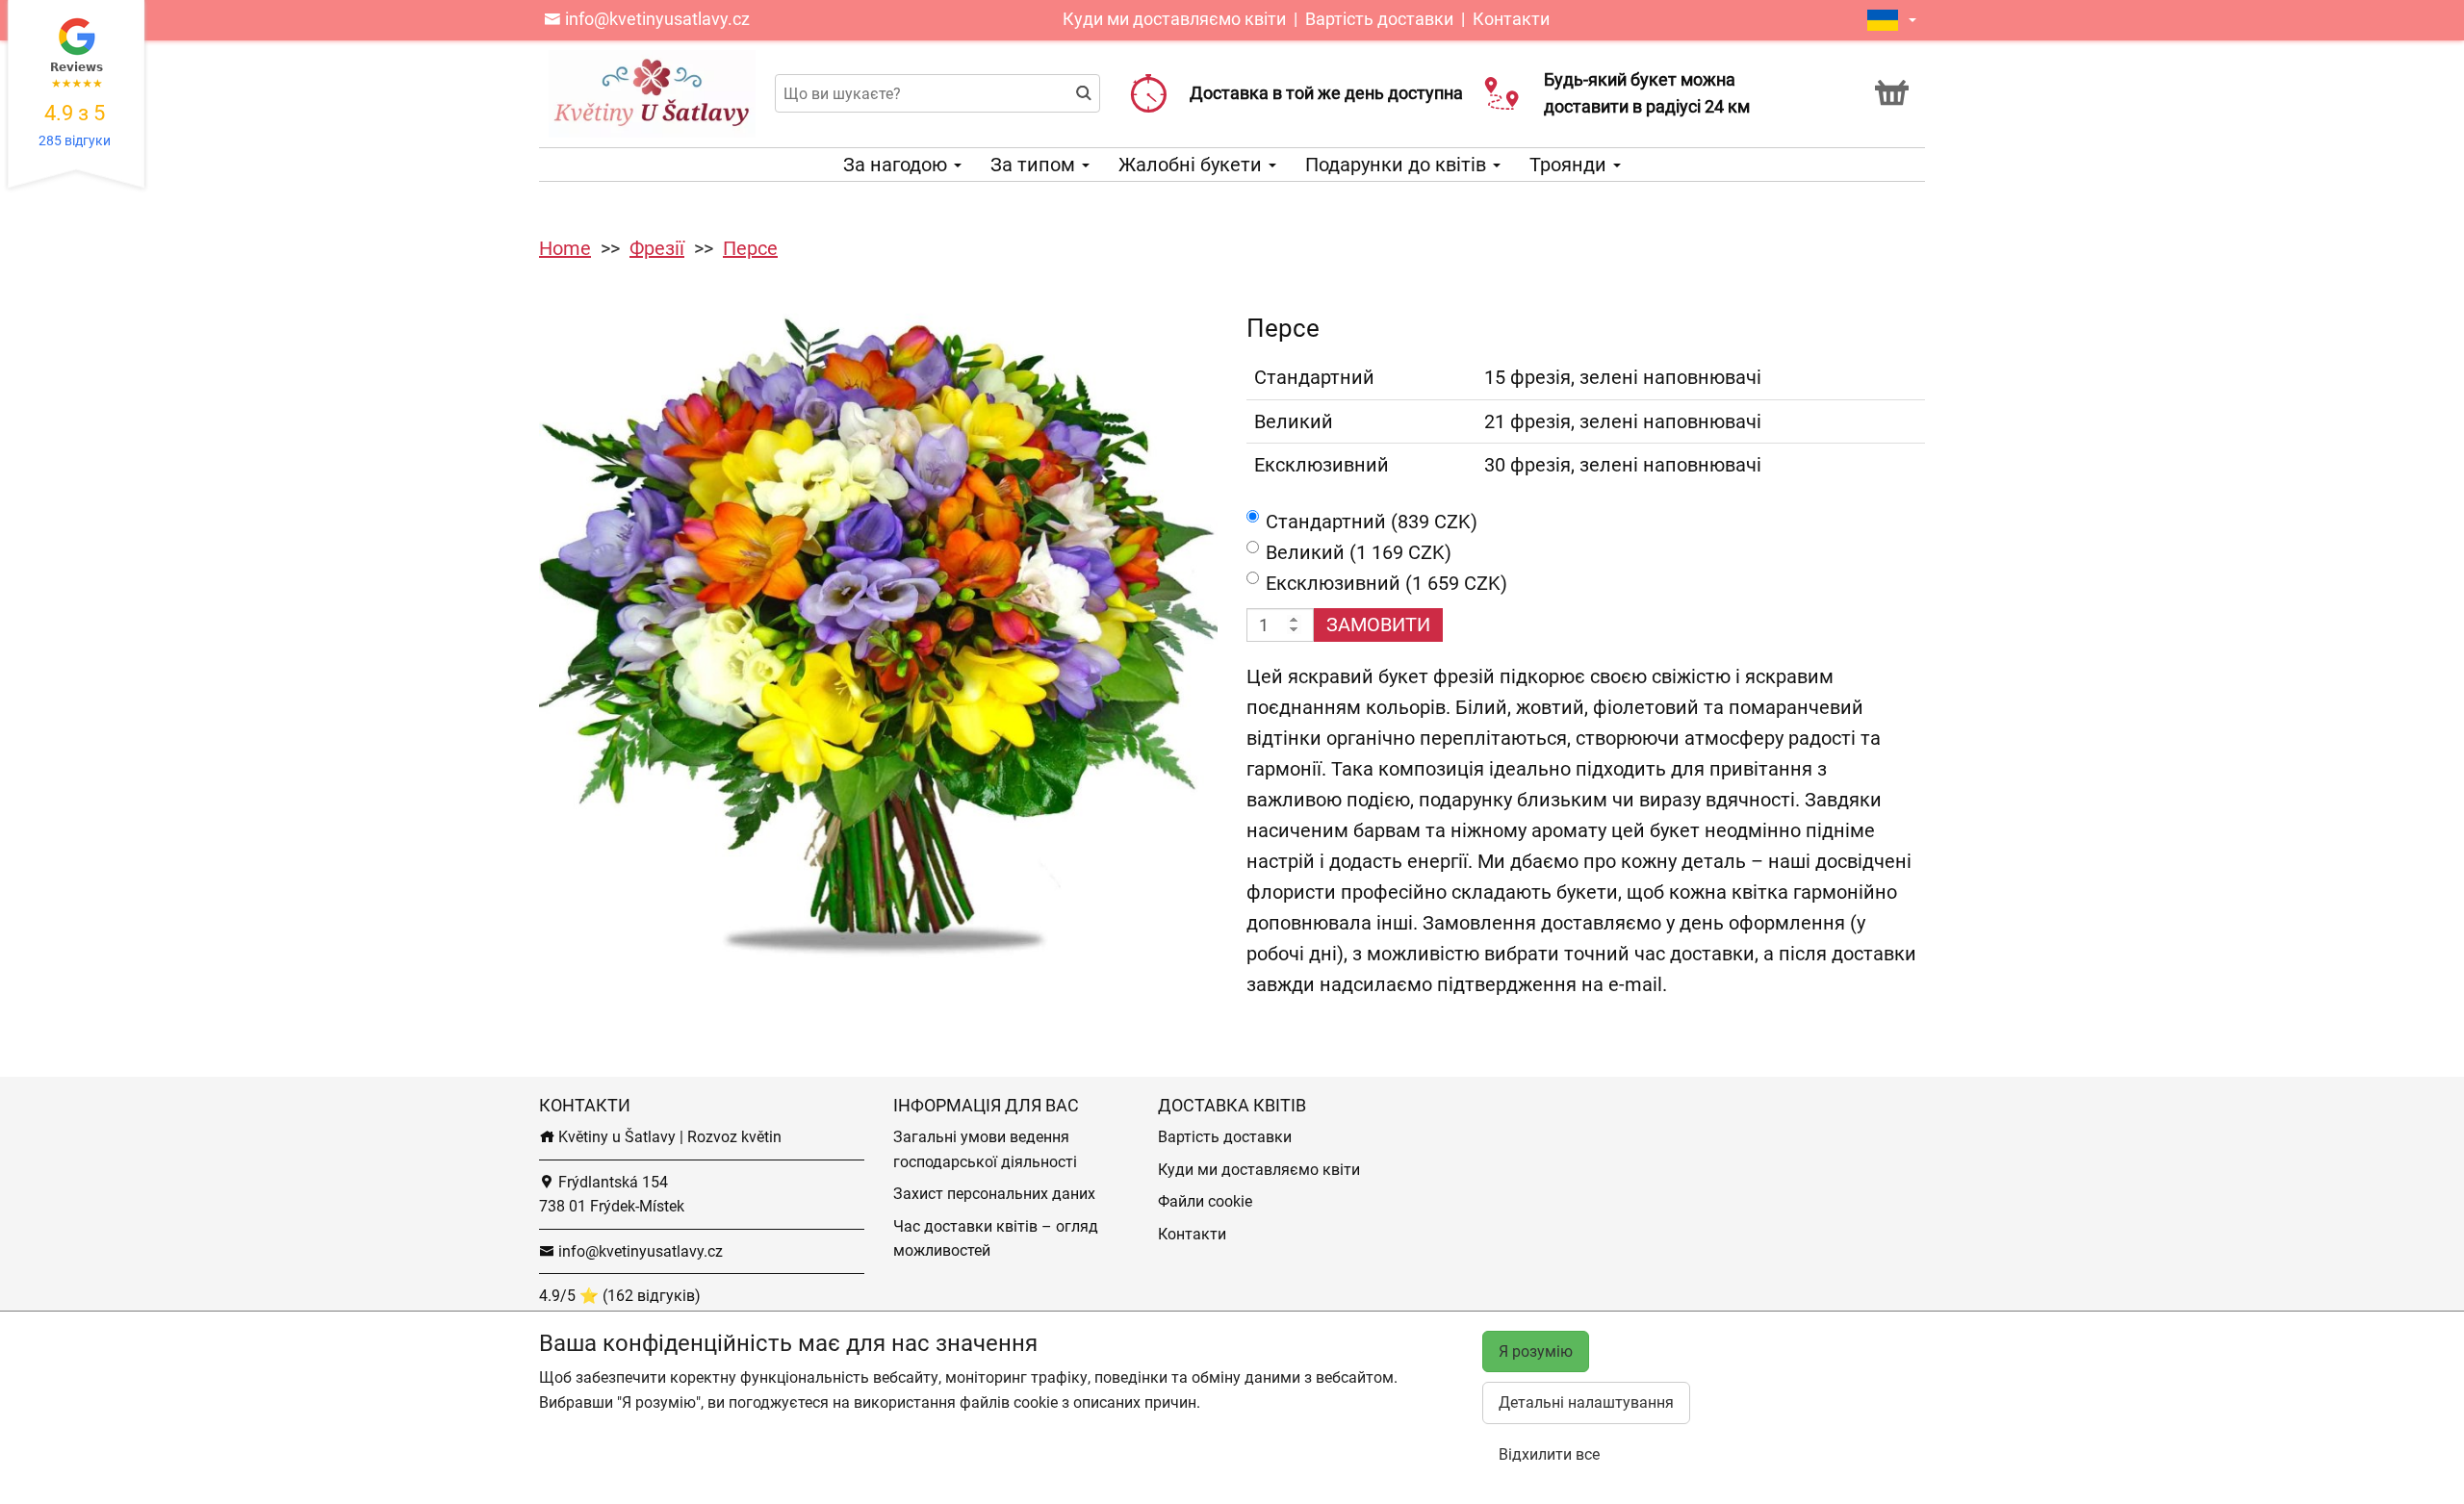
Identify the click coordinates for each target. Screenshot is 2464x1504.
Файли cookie (1205, 1201)
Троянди (1570, 165)
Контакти (1511, 19)
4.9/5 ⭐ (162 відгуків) (620, 1296)
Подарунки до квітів (1398, 165)
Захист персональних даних (994, 1194)
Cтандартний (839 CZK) (1372, 522)
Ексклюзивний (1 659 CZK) (1386, 583)
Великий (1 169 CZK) (1359, 552)
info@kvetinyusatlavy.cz (655, 19)
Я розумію (1536, 1351)
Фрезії (657, 248)
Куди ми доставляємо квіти (1174, 19)
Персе (750, 248)
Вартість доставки (1379, 19)
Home (565, 248)
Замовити (1378, 625)
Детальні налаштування (1586, 1402)
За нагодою (898, 165)
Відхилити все (1549, 1454)
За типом (1035, 165)
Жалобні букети (1193, 165)
